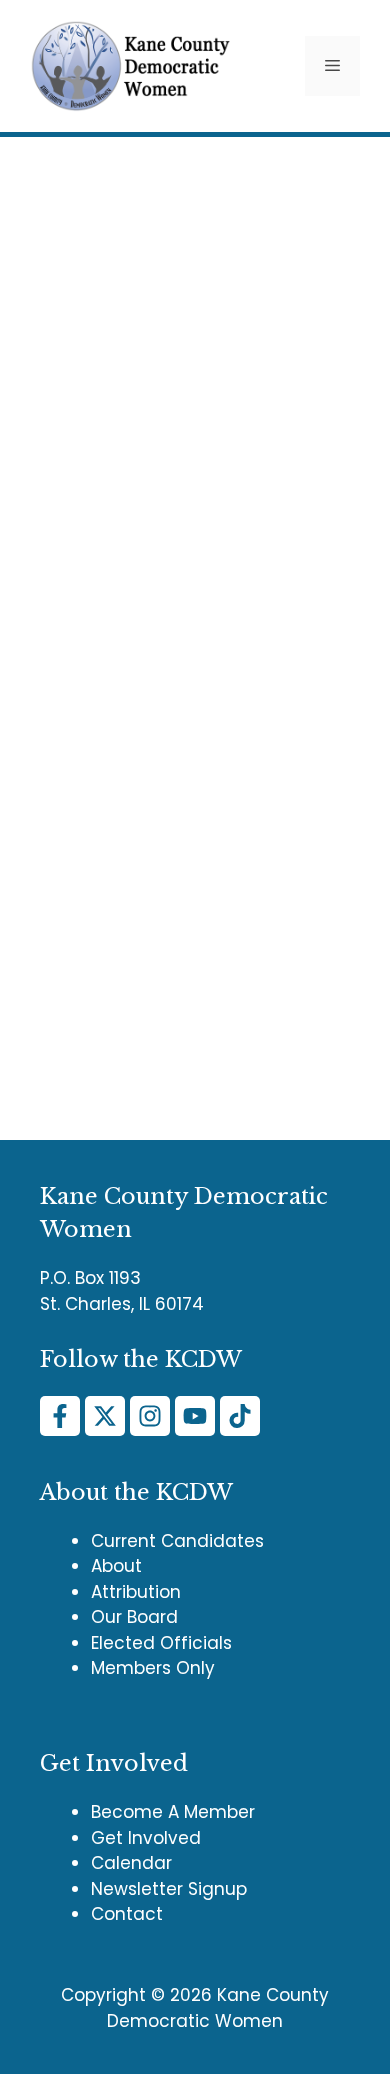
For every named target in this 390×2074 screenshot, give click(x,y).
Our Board (134, 1617)
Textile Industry (95, 1044)
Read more (78, 921)
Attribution (136, 1592)
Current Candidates (177, 1541)
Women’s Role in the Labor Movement (178, 552)
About (116, 1566)
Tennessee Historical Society (180, 1014)
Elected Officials (161, 1643)
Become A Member (173, 1812)
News (80, 983)
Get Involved (146, 1838)
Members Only (153, 1668)
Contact (127, 1914)
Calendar (131, 1863)
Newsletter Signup (169, 1889)
